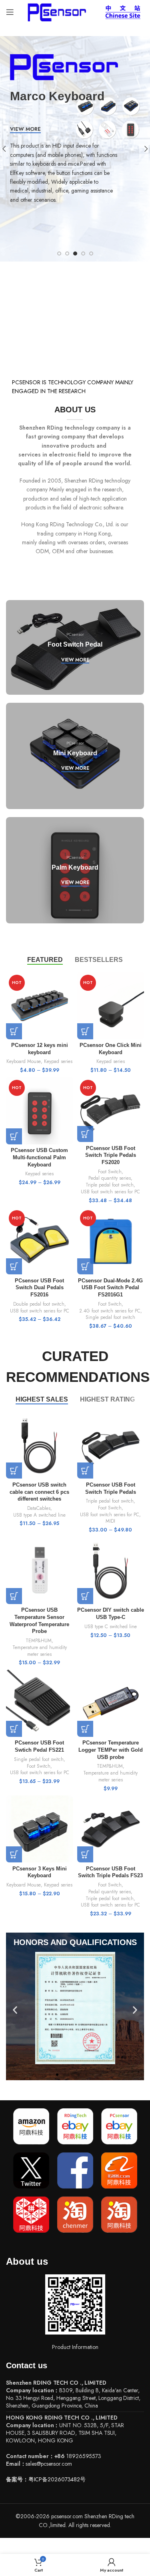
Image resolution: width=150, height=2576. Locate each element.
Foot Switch (110, 1172)
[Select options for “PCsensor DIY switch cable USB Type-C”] (85, 1596)
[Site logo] (55, 11)
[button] (15, 2010)
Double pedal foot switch (39, 1304)
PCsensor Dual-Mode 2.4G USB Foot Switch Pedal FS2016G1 (110, 1288)
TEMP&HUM (39, 1641)
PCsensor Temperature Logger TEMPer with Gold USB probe (111, 1750)
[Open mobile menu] (10, 12)
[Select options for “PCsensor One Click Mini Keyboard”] (85, 1031)
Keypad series (58, 1061)
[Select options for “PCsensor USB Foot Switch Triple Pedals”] (85, 1471)
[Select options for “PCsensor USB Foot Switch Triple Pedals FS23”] (85, 1854)
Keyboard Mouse (24, 1061)
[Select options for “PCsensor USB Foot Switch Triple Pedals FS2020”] (85, 1134)
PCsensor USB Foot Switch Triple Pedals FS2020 (111, 1155)
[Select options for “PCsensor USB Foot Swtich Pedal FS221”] (14, 1729)
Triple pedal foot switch (110, 1185)
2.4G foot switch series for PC (110, 1311)
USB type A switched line (39, 1515)
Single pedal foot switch (110, 1317)
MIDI (110, 1521)
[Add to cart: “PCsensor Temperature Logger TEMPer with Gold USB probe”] (85, 1729)
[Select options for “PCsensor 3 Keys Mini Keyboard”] (14, 1854)
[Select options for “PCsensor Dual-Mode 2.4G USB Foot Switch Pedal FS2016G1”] (85, 1266)
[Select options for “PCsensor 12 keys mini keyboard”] (14, 1031)
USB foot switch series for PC (110, 1192)
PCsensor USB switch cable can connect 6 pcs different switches (39, 1492)
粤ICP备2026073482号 (57, 2479)
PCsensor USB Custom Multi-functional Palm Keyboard (39, 1157)
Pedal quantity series (110, 1178)
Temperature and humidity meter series (40, 1651)
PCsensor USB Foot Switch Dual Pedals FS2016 (39, 1288)
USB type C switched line (111, 1627)
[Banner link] (75, 647)
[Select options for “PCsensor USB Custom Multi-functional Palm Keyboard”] (14, 1136)
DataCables (39, 1508)
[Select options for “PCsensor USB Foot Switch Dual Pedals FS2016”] (14, 1266)
